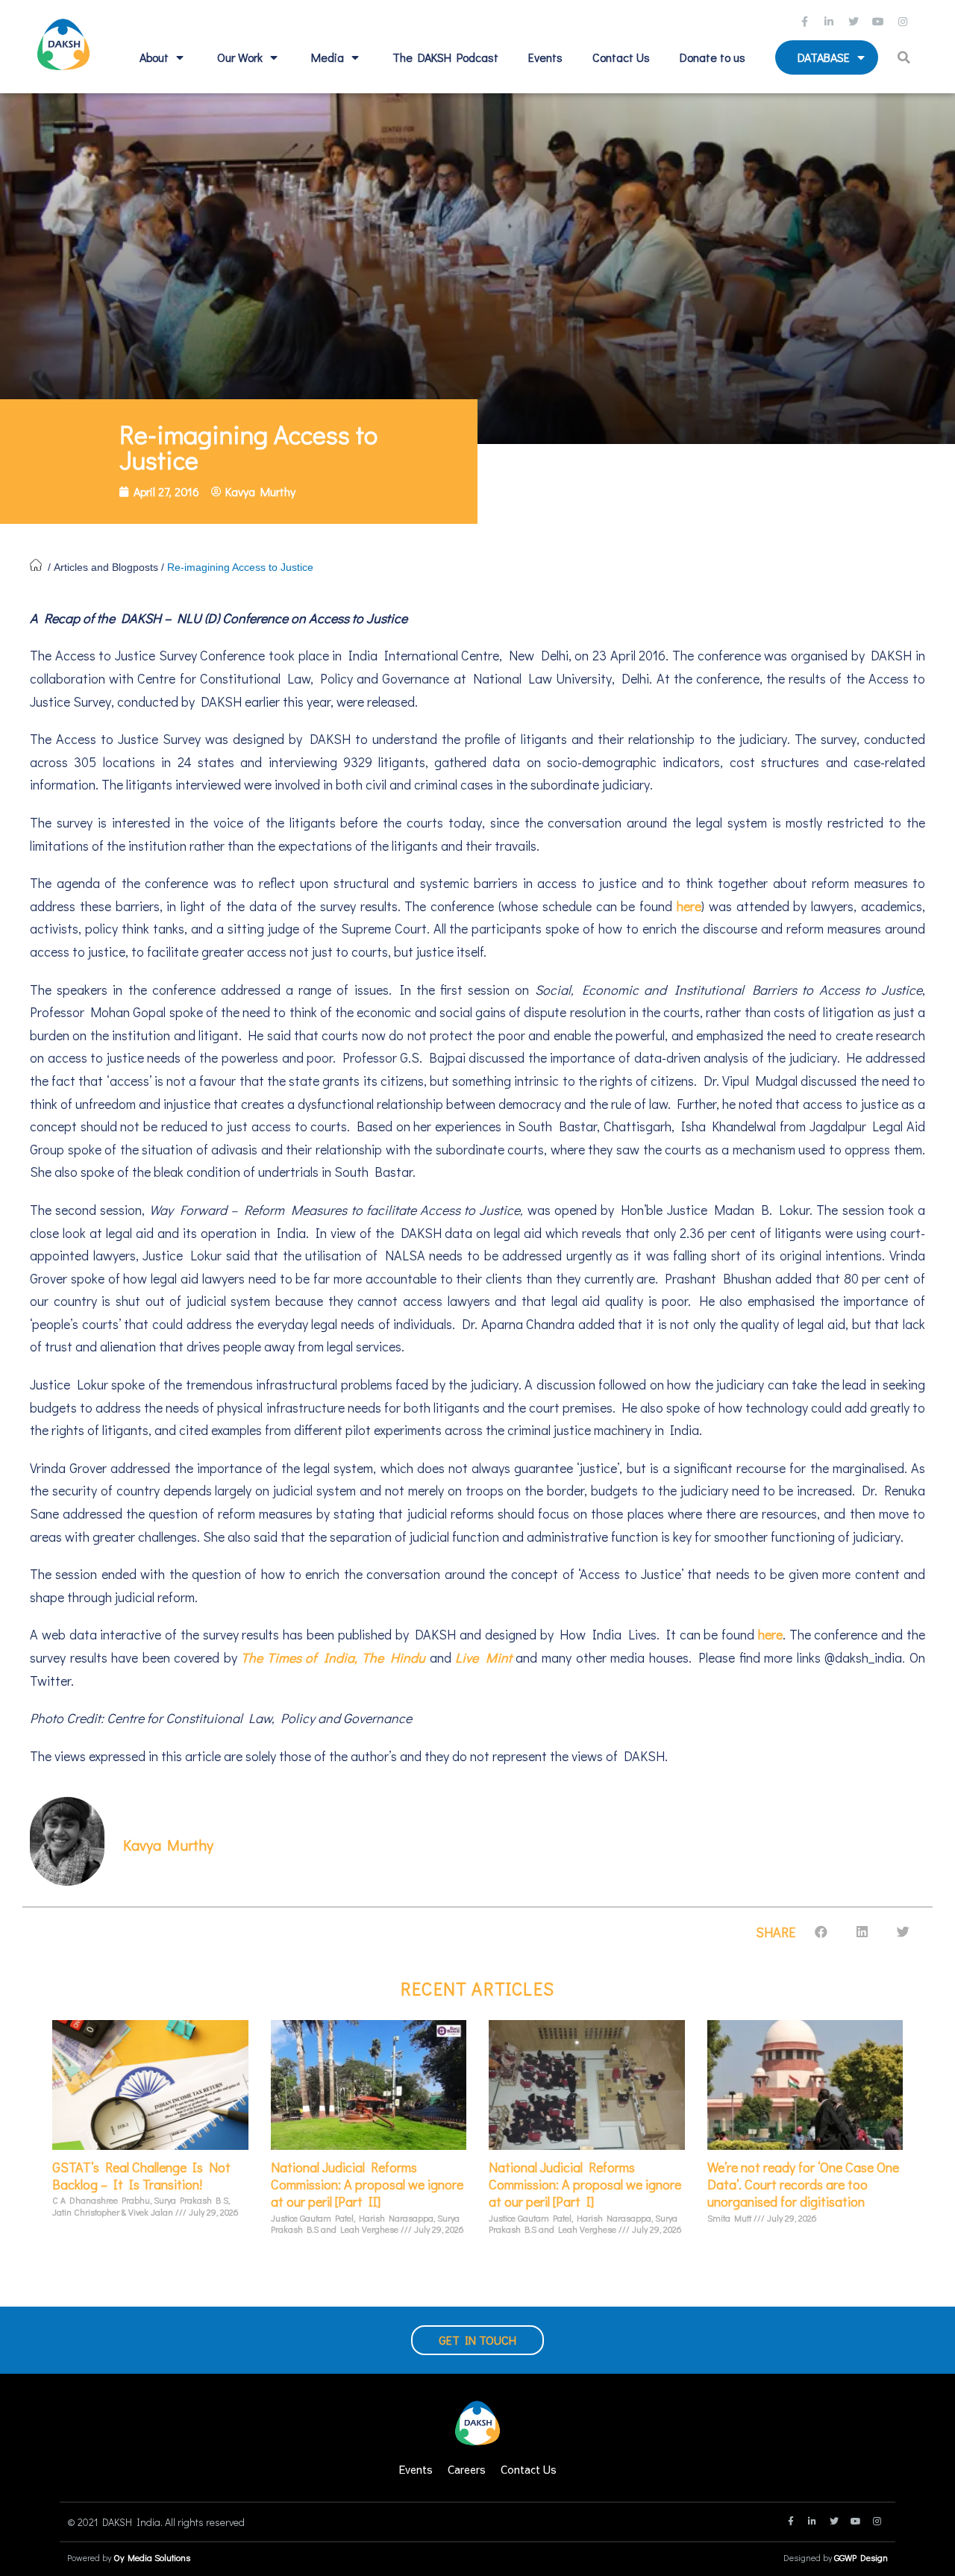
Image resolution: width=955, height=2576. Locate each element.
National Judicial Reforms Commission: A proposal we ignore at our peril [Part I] (585, 2185)
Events (545, 57)
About (154, 57)
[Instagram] (905, 22)
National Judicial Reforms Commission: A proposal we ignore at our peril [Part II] (367, 2185)
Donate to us (713, 57)
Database (824, 57)
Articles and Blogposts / (110, 567)
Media (328, 57)
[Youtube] (880, 22)
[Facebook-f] (807, 22)
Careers (467, 2469)
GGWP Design (861, 2557)
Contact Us (621, 57)
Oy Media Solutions (152, 2557)
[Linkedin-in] (831, 22)
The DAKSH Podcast (445, 57)
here (689, 906)
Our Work (240, 57)
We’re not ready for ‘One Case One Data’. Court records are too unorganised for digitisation (803, 2185)
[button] (906, 57)
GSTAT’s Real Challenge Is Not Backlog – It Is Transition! (141, 2176)
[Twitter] (856, 22)
